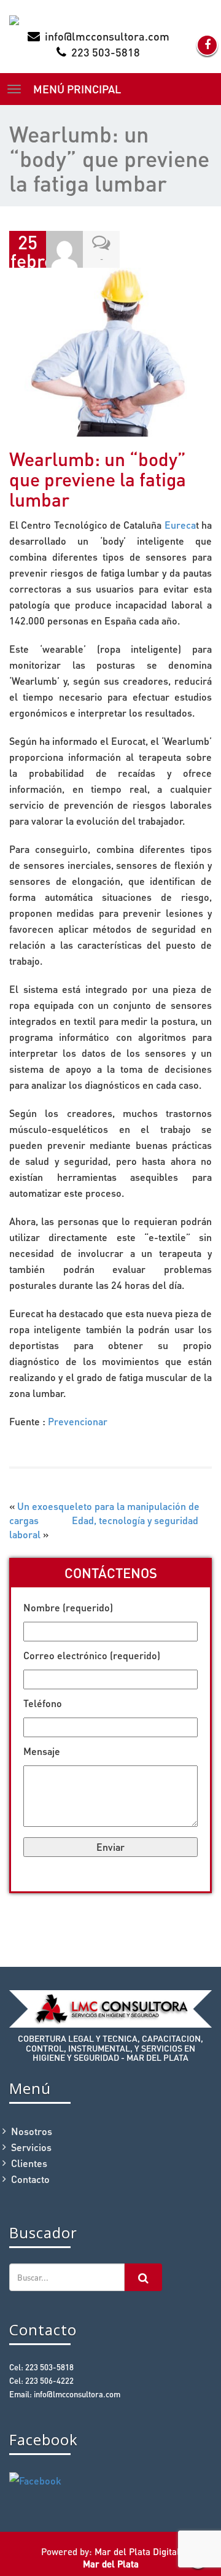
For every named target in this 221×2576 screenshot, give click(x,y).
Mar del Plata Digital (137, 2551)
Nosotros (32, 2131)
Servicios (31, 2147)
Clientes (29, 2163)
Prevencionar (78, 1421)
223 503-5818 (106, 52)
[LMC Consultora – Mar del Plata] (110, 20)
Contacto (30, 2179)
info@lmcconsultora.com (107, 36)
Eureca (180, 525)
